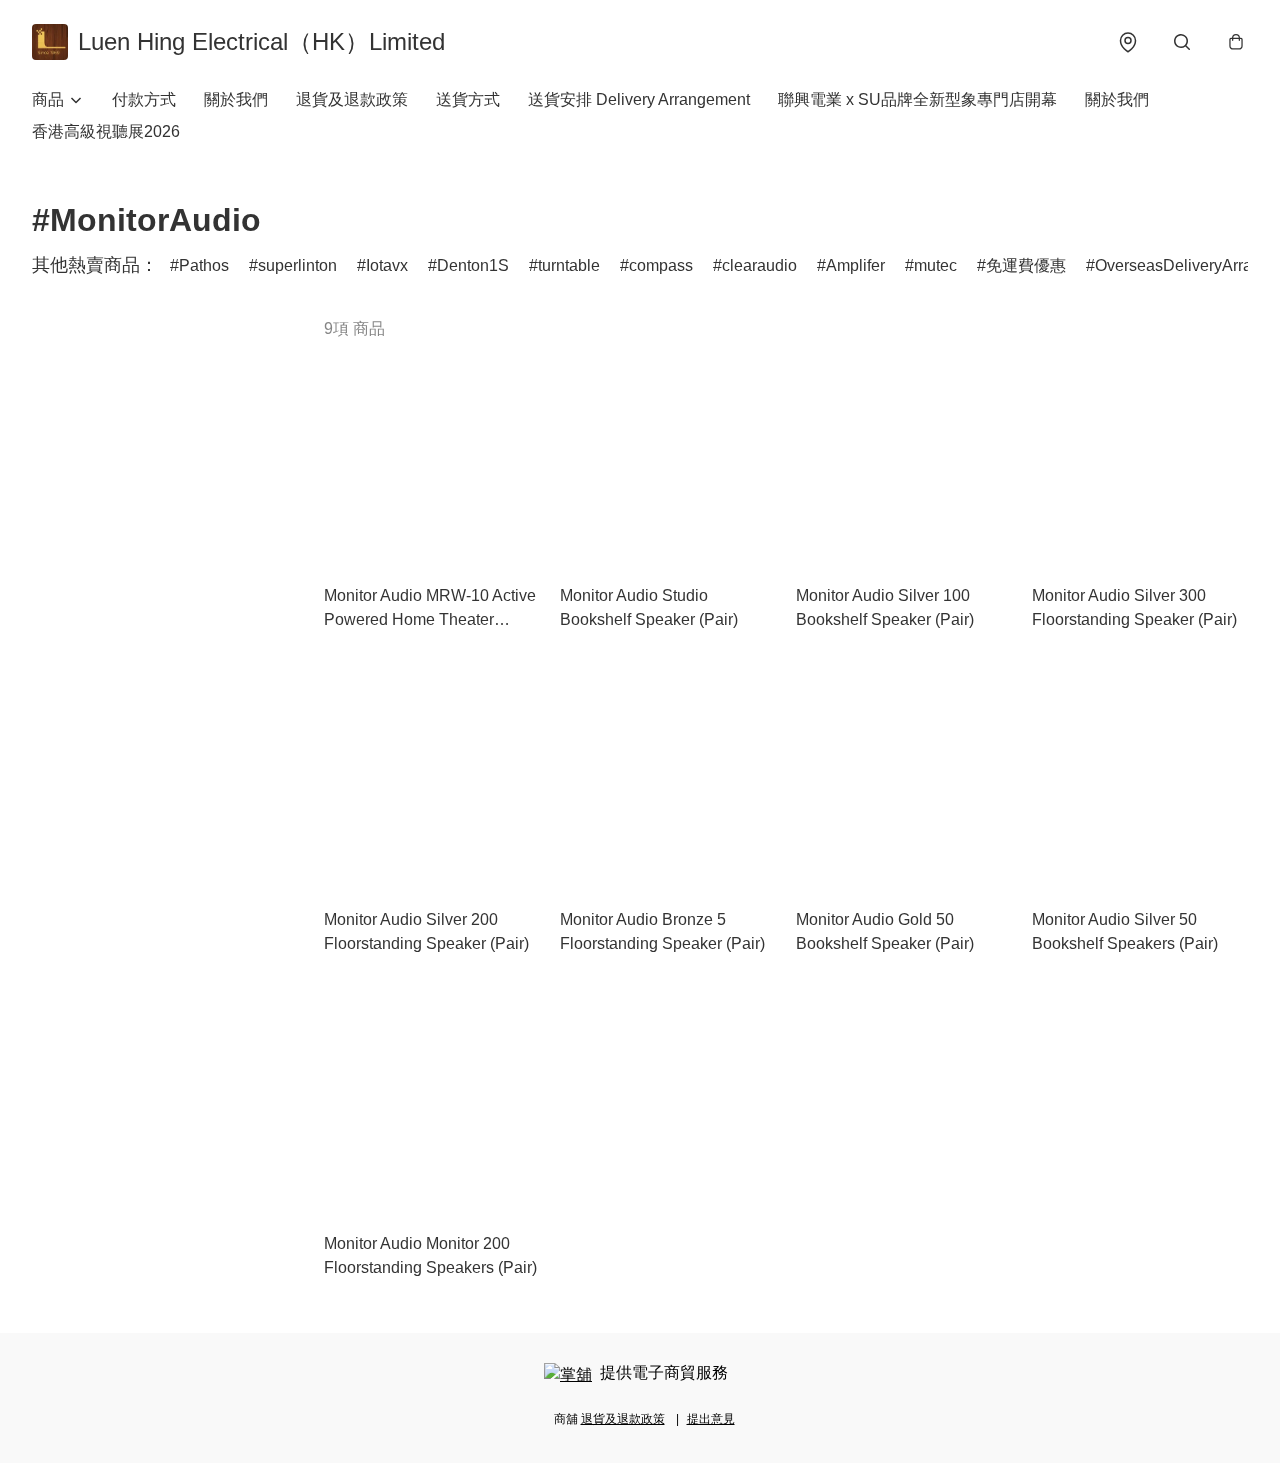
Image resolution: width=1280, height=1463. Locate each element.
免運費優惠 (1026, 265)
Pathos (204, 265)
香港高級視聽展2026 (106, 131)
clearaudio (759, 265)
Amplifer (855, 265)
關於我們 (236, 99)
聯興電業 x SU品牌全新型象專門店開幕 (917, 99)
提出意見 (711, 1419)
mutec (935, 265)
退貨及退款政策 (352, 99)
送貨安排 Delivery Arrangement (639, 99)
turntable (569, 265)
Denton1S (473, 265)
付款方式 (144, 99)
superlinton (297, 265)
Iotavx (387, 265)
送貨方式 (468, 99)
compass (661, 265)
